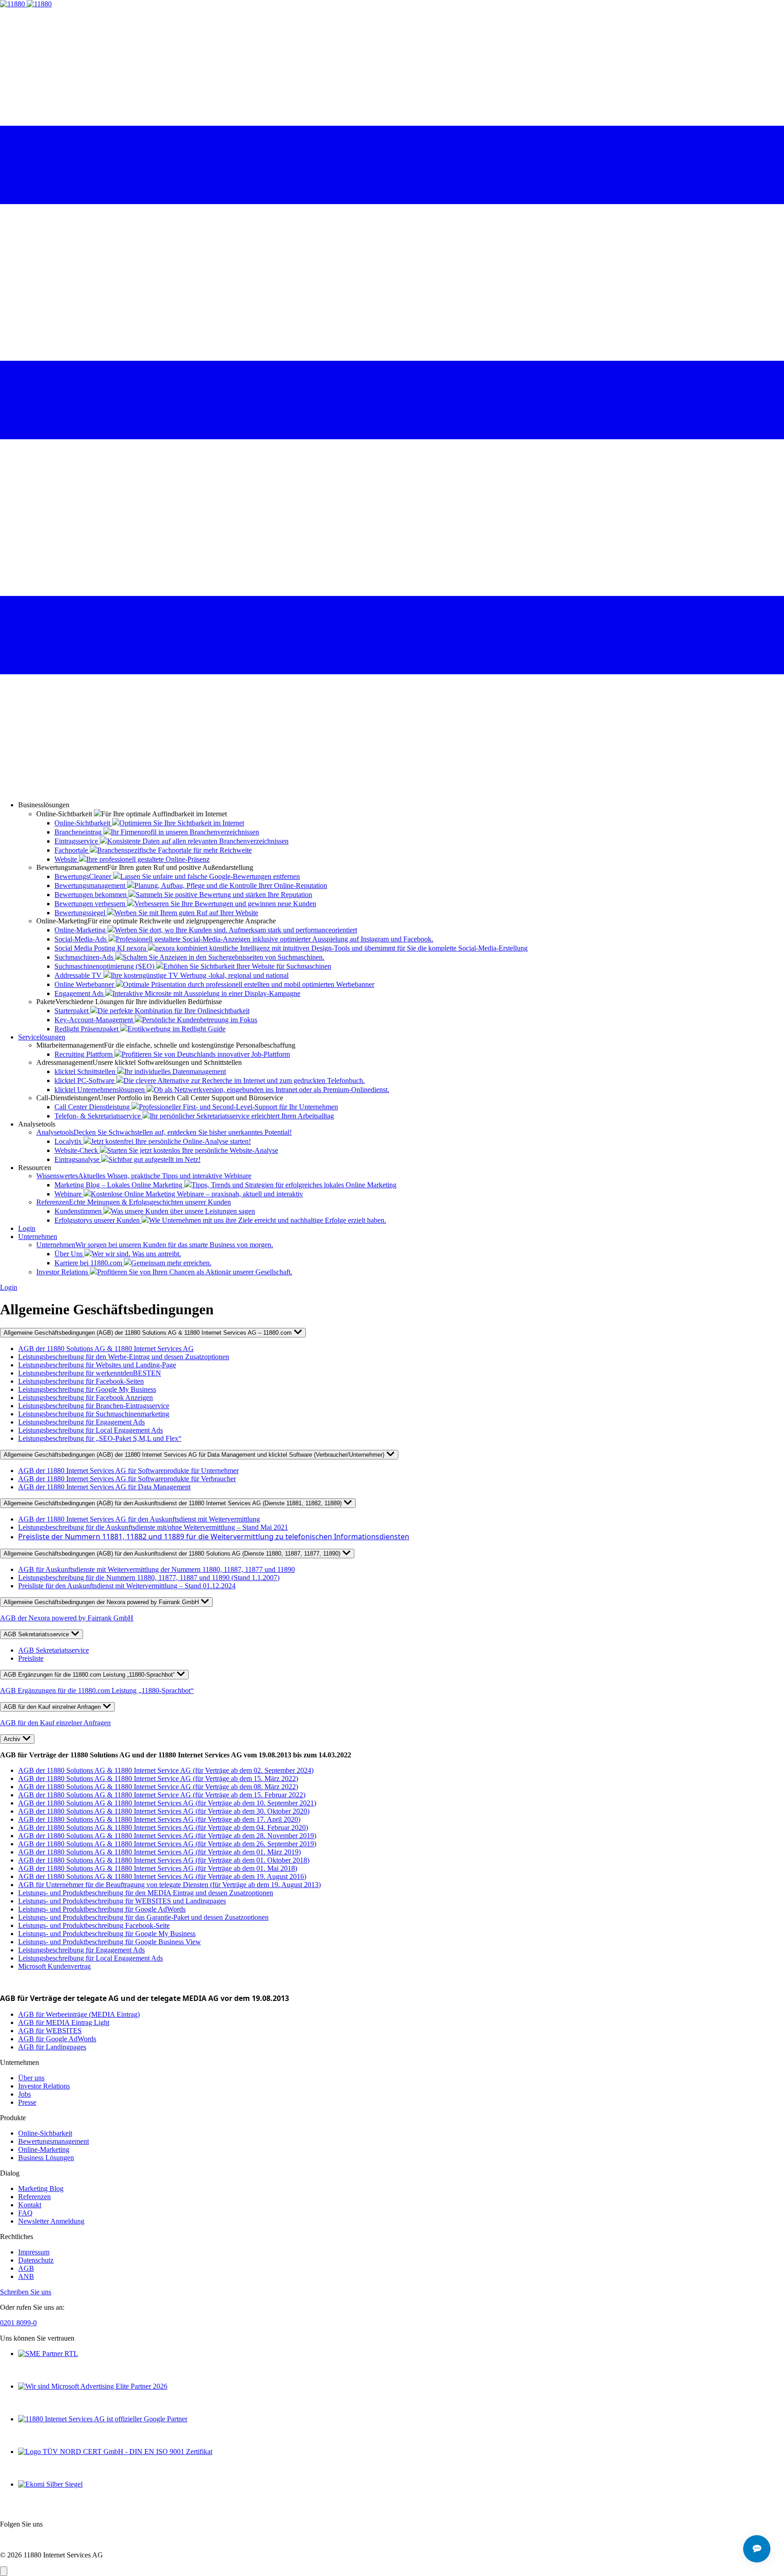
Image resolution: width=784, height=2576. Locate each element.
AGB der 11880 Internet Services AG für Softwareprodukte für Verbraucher (127, 1479)
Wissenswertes (144, 1176)
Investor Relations (164, 1272)
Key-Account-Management (156, 1020)
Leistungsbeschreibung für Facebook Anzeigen (86, 1398)
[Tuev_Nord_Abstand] (115, 2452)
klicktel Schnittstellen (140, 1071)
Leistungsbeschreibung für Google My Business (87, 1389)
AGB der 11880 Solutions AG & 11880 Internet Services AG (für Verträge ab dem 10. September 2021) (167, 1803)
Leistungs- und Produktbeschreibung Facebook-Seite (94, 1925)
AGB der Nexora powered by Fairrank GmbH (67, 1618)
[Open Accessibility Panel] (4, 2571)
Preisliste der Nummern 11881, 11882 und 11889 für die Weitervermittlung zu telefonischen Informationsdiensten (214, 1537)
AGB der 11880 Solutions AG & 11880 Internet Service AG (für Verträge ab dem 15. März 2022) (158, 1778)
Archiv (13, 1739)
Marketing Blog (41, 2188)
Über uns (31, 2078)
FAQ (25, 2213)
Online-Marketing (206, 930)
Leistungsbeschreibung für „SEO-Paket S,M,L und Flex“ (100, 1438)
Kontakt (30, 2205)
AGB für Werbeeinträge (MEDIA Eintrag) (79, 2014)
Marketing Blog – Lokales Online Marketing (225, 1185)
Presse (27, 2102)
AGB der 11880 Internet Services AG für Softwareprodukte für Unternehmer (128, 1471)
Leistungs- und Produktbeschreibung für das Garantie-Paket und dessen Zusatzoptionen (143, 1917)
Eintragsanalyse (127, 1159)
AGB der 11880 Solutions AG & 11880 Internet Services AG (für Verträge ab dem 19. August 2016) (162, 1876)
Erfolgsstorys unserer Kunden (220, 1220)
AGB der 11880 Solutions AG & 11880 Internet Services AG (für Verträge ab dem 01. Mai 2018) (158, 1868)
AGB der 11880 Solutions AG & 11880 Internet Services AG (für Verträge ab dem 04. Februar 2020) (163, 1827)
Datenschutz (36, 2260)
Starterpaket (152, 1011)
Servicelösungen (42, 1037)
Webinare (179, 1194)
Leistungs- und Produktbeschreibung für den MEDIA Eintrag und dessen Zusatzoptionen (146, 1893)
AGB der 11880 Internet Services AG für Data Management (104, 1487)
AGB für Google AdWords (57, 2039)
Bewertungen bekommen (183, 895)
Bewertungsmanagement (191, 885)
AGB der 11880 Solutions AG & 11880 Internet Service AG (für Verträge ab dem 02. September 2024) (166, 1770)
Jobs (24, 2094)
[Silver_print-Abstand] (50, 2484)
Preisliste (31, 1658)
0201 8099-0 (18, 2323)
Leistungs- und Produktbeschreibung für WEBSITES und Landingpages (122, 1901)
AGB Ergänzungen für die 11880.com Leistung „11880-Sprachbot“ (90, 1675)
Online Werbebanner (214, 984)
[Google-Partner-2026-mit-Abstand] (103, 2419)
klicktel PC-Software (210, 1081)
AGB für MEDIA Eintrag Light (64, 2022)
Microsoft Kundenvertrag (54, 1966)
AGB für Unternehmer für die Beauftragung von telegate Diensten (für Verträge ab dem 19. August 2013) (169, 1885)
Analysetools (164, 1132)
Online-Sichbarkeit (45, 2133)
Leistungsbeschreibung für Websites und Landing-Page (97, 1365)
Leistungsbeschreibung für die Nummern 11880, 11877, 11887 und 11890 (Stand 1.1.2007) (149, 1578)
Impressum (34, 2252)
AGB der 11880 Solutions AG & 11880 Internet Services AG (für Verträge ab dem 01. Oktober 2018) (164, 1860)
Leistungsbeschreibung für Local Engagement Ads (91, 1430)
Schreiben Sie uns (26, 2292)
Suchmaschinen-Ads (189, 957)
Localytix (153, 1141)
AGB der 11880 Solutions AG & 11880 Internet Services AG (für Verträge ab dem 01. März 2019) (159, 1852)
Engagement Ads (177, 993)
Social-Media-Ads (244, 939)
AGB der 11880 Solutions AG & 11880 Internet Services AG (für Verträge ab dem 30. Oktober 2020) (164, 1811)
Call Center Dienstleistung (196, 1107)
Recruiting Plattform (172, 1054)
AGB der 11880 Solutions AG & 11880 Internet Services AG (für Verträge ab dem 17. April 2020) (159, 1819)
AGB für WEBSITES (50, 2031)
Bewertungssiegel (156, 913)
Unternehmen (38, 1237)
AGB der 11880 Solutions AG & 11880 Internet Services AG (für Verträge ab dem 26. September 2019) (167, 1844)
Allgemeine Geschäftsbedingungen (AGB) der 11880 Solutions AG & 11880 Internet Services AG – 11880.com (149, 1333)
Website (132, 859)
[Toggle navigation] (392, 789)
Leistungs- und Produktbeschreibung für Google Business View (110, 1942)
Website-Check (166, 1150)
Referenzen (134, 1202)
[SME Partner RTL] (48, 2354)
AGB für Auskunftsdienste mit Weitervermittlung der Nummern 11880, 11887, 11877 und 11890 (157, 1569)
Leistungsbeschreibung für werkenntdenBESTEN (90, 1373)
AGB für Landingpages (52, 2047)
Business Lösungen (46, 2158)
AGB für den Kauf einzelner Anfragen (53, 1707)
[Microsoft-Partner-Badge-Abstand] (93, 2386)
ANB (26, 2276)
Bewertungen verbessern (185, 904)
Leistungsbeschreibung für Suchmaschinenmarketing (94, 1414)
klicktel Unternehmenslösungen (222, 1090)
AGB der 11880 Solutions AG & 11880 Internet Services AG (106, 1349)
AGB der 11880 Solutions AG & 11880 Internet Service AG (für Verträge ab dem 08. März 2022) (158, 1787)
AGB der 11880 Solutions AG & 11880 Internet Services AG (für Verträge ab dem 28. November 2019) (167, 1836)
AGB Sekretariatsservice (37, 1634)
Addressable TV (171, 975)
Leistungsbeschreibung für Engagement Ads (81, 1422)
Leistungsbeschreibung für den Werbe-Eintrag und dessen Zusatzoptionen (124, 1357)
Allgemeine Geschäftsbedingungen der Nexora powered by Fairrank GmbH (102, 1602)
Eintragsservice (171, 841)
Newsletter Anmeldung (51, 2221)
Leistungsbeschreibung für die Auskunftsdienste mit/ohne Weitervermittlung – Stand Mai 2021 (153, 1527)
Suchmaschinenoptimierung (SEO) (193, 966)
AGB (26, 2268)
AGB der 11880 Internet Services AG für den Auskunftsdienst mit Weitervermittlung (139, 1519)
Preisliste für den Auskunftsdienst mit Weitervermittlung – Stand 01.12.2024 (127, 1586)
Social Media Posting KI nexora (291, 948)
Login (27, 1228)
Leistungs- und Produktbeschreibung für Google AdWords (102, 1909)
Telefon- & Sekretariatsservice (194, 1116)
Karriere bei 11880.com (133, 1263)
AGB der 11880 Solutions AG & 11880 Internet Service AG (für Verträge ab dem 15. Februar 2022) (162, 1795)
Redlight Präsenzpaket (140, 1029)
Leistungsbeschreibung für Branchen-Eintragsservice (94, 1406)
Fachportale (153, 850)
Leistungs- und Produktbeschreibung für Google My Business (107, 1934)
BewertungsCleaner (177, 876)
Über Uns (118, 1254)
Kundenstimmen (155, 1211)
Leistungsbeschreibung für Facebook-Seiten (81, 1381)
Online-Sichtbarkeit (149, 823)
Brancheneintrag (157, 832)
